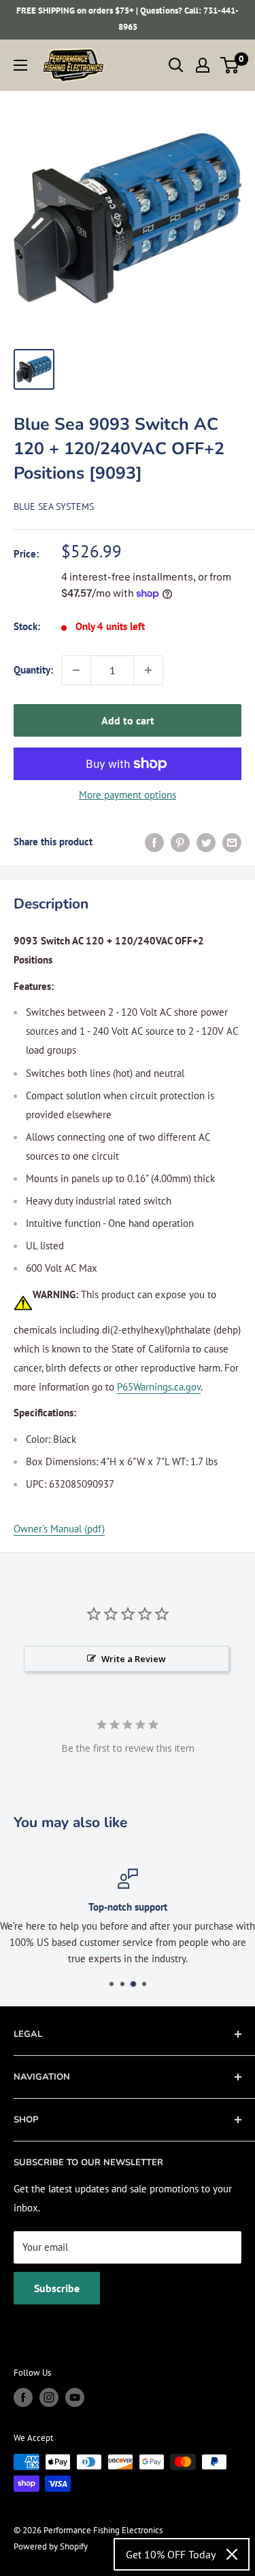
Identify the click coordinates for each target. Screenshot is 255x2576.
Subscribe (57, 2288)
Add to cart (128, 720)
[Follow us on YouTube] (75, 2397)
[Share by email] (232, 842)
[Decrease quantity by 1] (76, 670)
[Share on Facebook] (154, 842)
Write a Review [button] (134, 1659)
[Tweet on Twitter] (206, 842)
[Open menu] (20, 65)
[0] (230, 65)
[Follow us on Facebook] (23, 2397)
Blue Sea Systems (54, 507)
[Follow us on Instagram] (49, 2397)
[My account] (203, 65)
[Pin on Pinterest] (180, 842)
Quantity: (33, 670)
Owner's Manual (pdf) (59, 1529)
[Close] (232, 2554)
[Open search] (176, 65)
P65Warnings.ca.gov (159, 1387)
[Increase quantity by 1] (148, 670)
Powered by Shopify (51, 2546)
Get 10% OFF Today (171, 2554)
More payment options (128, 795)
